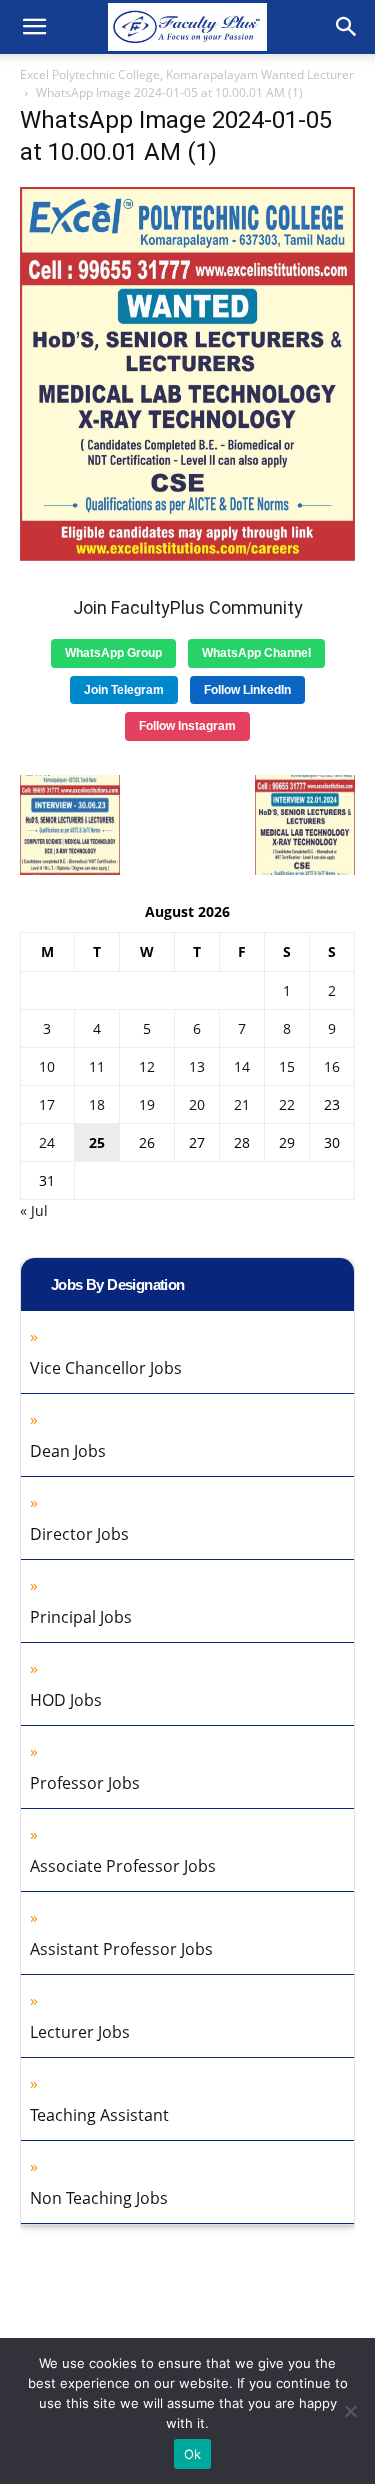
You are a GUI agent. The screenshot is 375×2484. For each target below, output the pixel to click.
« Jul (34, 1210)
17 (47, 1104)
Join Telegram (124, 690)
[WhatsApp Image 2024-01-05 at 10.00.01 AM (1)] (187, 555)
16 (332, 1066)
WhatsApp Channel (256, 653)
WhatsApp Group (113, 653)
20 (197, 1104)
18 (97, 1104)
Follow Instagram (187, 726)
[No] (350, 2411)
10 (47, 1066)
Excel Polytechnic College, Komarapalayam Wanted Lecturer (187, 74)
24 (47, 1142)
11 (97, 1066)
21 (242, 1104)
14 (242, 1066)
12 (147, 1066)
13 (197, 1066)
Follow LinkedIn (247, 690)
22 (287, 1104)
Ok (193, 2454)
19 (147, 1104)
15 (287, 1066)
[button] (34, 27)
